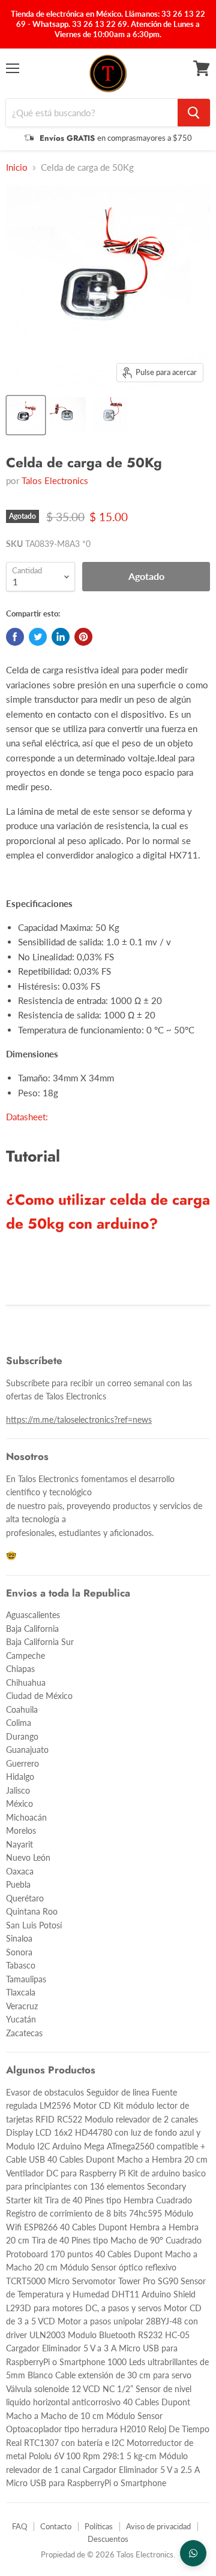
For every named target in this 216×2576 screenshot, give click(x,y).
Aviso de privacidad (158, 2526)
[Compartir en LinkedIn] (61, 637)
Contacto (56, 2526)
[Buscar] (194, 113)
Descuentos (108, 2539)
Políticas (99, 2526)
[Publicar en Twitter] (38, 637)
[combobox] (92, 113)
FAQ (19, 2526)
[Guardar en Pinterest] (83, 637)
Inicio (17, 167)
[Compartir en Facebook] (15, 637)
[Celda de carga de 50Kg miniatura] (26, 415)
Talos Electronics (55, 480)
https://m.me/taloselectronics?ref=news (79, 1419)
